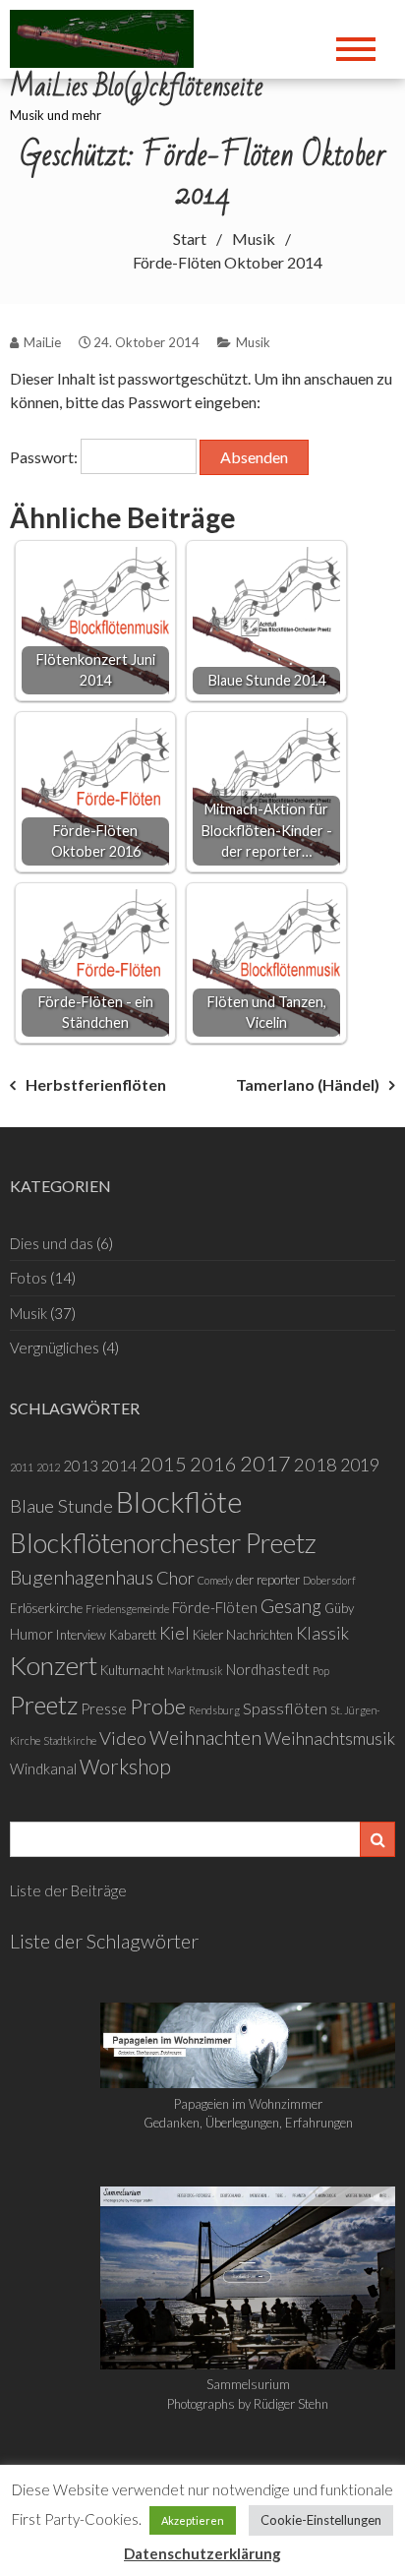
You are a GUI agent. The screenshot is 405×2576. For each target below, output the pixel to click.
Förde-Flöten (215, 1607)
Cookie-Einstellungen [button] (321, 2520)
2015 (163, 1464)
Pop (321, 1671)
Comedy (215, 1580)
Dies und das (52, 1243)
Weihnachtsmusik (330, 1738)
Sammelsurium (248, 2384)
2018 (316, 1465)
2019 (360, 1465)
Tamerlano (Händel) (308, 1084)
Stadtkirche (70, 1740)
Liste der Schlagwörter (104, 1941)
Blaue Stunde (61, 1506)
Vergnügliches (55, 1348)
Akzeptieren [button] (193, 2520)
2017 (265, 1464)
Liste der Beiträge (68, 1890)
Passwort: (45, 457)
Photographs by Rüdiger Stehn (248, 2404)
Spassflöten (285, 1708)
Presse (104, 1708)
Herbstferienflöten (96, 1084)
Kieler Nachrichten (243, 1635)
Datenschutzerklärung (202, 2553)
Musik (253, 342)
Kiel (174, 1633)
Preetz (44, 1705)
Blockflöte (179, 1501)
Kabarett (133, 1635)
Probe (158, 1707)
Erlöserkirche (46, 1608)
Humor (31, 1634)
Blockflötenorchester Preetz (163, 1543)
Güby (339, 1608)
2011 (22, 1467)
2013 (81, 1466)
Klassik (322, 1633)
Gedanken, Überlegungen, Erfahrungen (248, 2123)
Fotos (29, 1278)
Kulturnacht (132, 1670)
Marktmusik (195, 1671)
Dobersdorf (329, 1580)
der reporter (268, 1580)
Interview (81, 1635)
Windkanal (43, 1768)
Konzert (54, 1665)
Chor (175, 1578)
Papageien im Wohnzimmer (248, 2104)
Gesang (291, 1606)
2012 (48, 1467)
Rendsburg (214, 1710)
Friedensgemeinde (127, 1609)
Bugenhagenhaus (82, 1577)
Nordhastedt (268, 1669)
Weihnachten (205, 1737)
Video (123, 1738)
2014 (119, 1465)
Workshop (125, 1767)
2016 (213, 1464)
